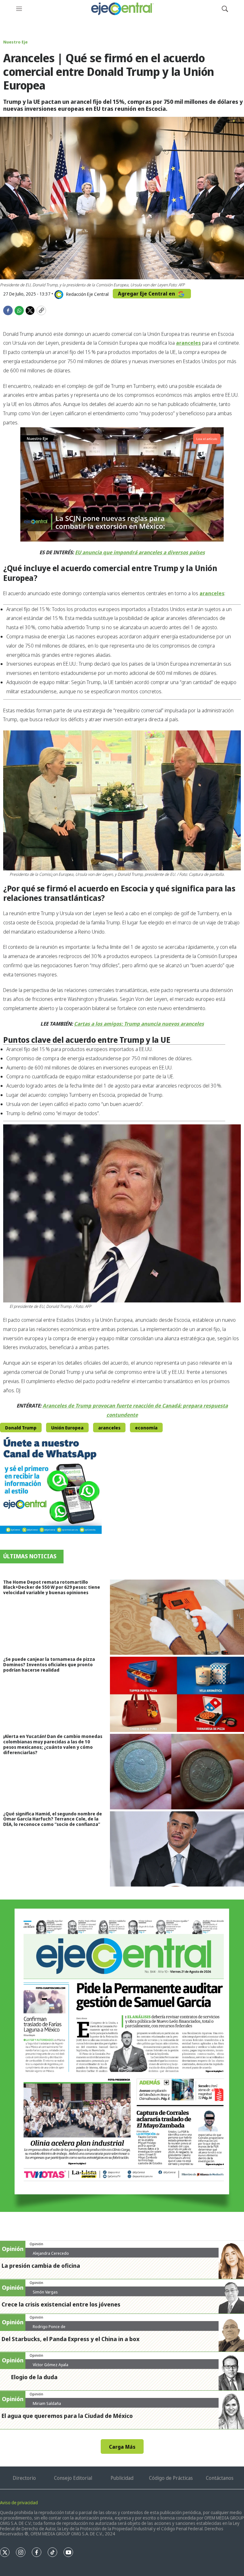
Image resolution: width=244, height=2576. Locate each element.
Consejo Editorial (73, 2478)
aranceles (109, 1428)
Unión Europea (67, 1428)
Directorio (24, 2478)
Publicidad (122, 2478)
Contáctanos (220, 2478)
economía (146, 1428)
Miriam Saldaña (47, 2403)
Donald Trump (21, 1428)
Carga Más (122, 2447)
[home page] (122, 9)
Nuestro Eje (15, 42)
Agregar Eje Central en (147, 294)
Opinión (36, 2244)
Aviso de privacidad (19, 2503)
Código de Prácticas (171, 2478)
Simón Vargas (45, 2292)
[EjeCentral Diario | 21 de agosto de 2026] (122, 2056)
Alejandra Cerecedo (51, 2253)
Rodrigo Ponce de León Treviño (49, 2329)
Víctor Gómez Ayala (51, 2365)
